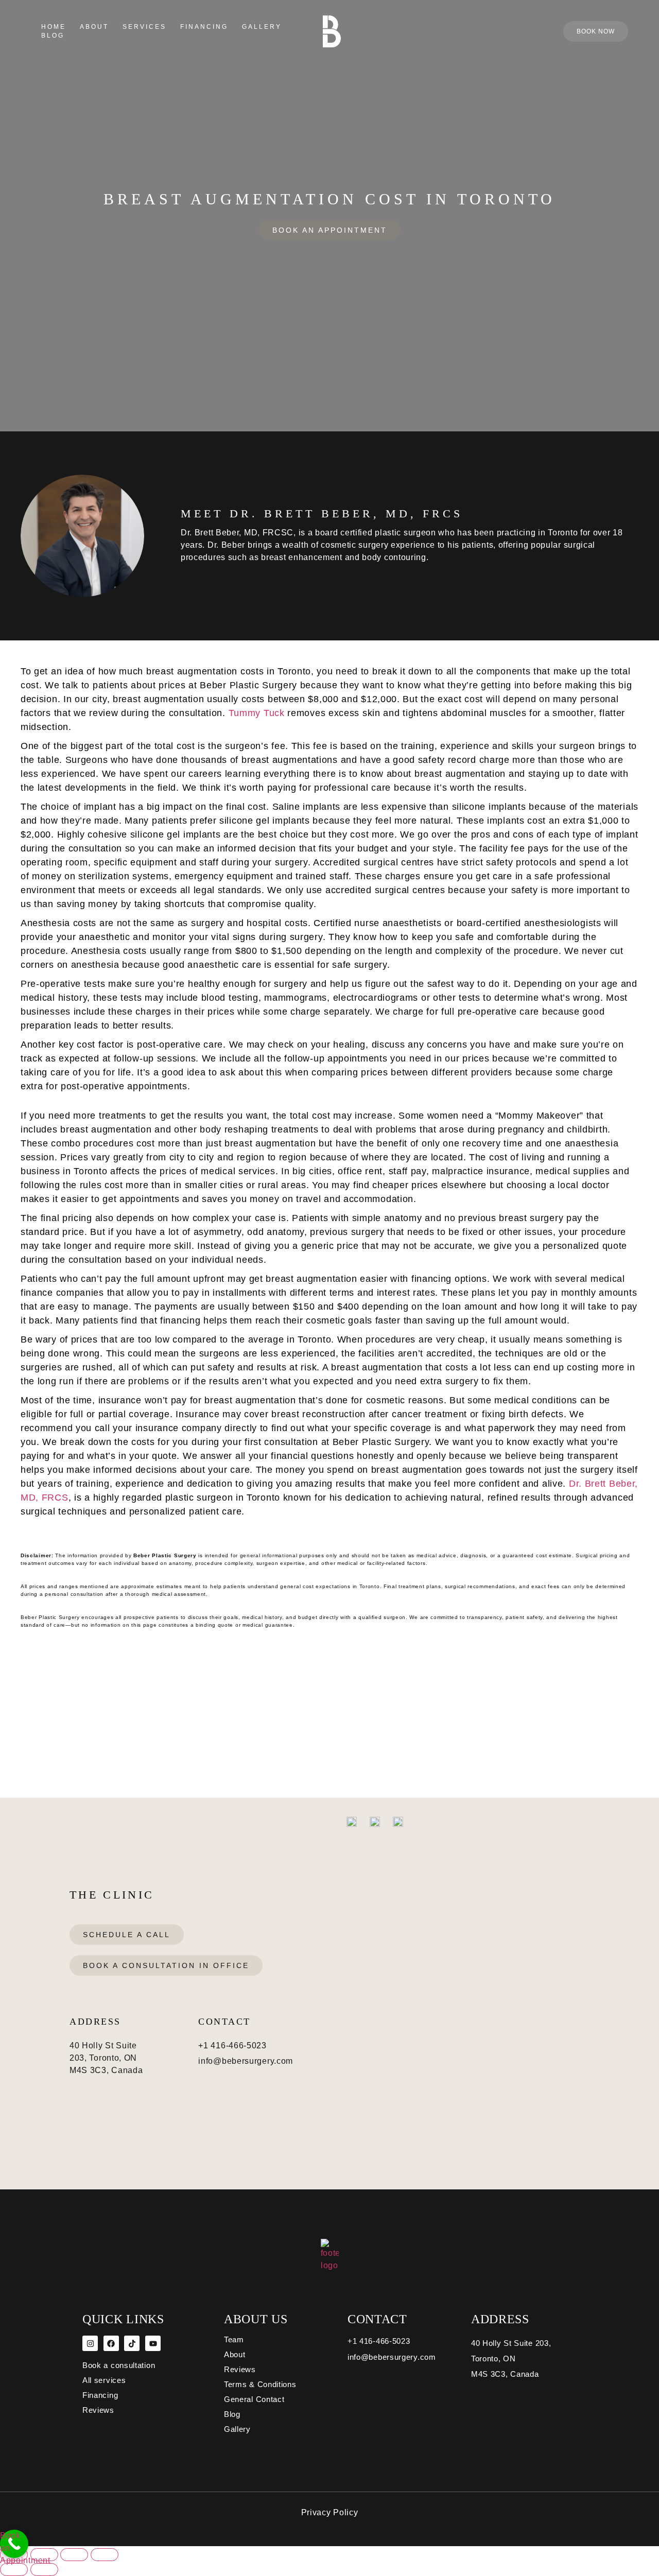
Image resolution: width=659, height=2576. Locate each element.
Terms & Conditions (260, 2384)
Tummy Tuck (257, 713)
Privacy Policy (330, 2512)
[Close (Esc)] (105, 2555)
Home (54, 27)
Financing (204, 27)
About (94, 27)
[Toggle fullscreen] (44, 2555)
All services (104, 2380)
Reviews (98, 2410)
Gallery (262, 27)
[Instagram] (90, 2343)
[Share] (74, 2555)
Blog (53, 36)
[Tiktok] (132, 2343)
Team (234, 2339)
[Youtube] (153, 2343)
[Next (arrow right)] (44, 2570)
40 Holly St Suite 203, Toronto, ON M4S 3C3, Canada (511, 2359)
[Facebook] (111, 2343)
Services (144, 27)
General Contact (254, 2399)
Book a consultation (119, 2365)
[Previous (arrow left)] (14, 2570)
